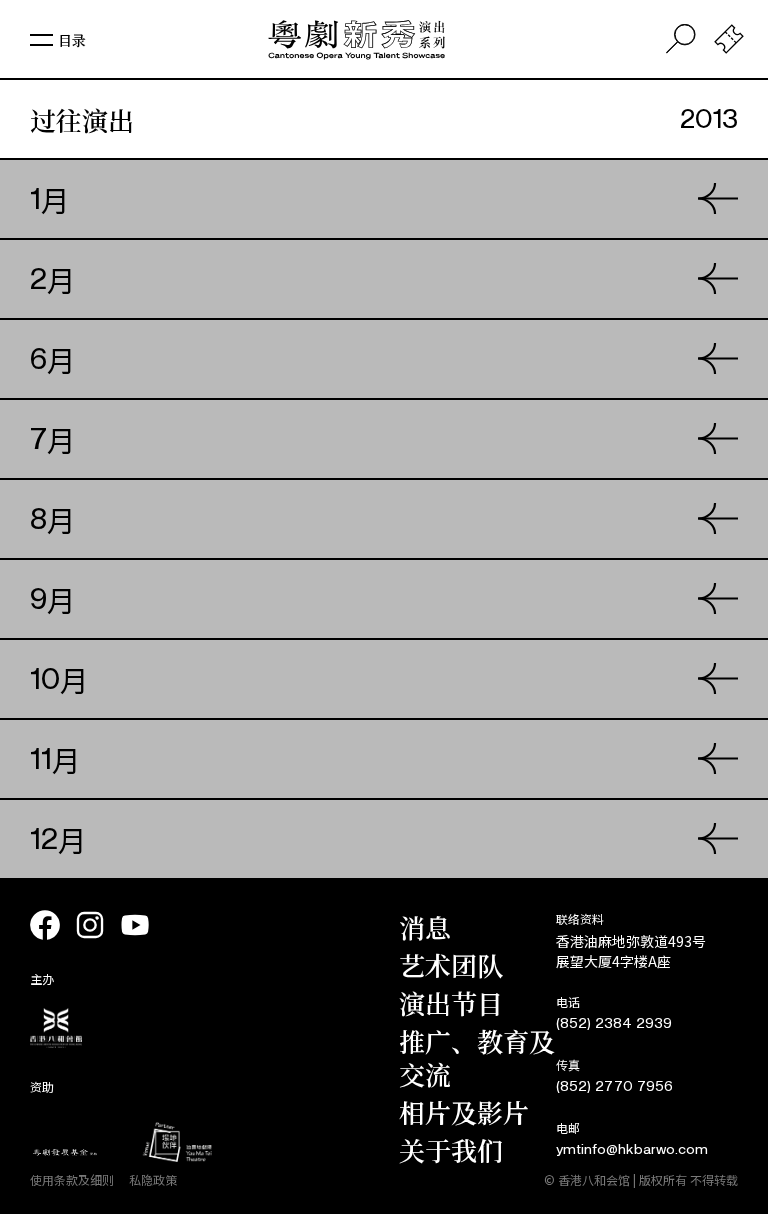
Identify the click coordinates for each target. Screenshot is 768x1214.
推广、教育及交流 (477, 1057)
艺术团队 (451, 964)
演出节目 (451, 1002)
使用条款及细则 (72, 1179)
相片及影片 (464, 1111)
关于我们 (451, 1149)
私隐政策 (153, 1179)
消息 (425, 926)
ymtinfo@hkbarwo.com (632, 1149)
